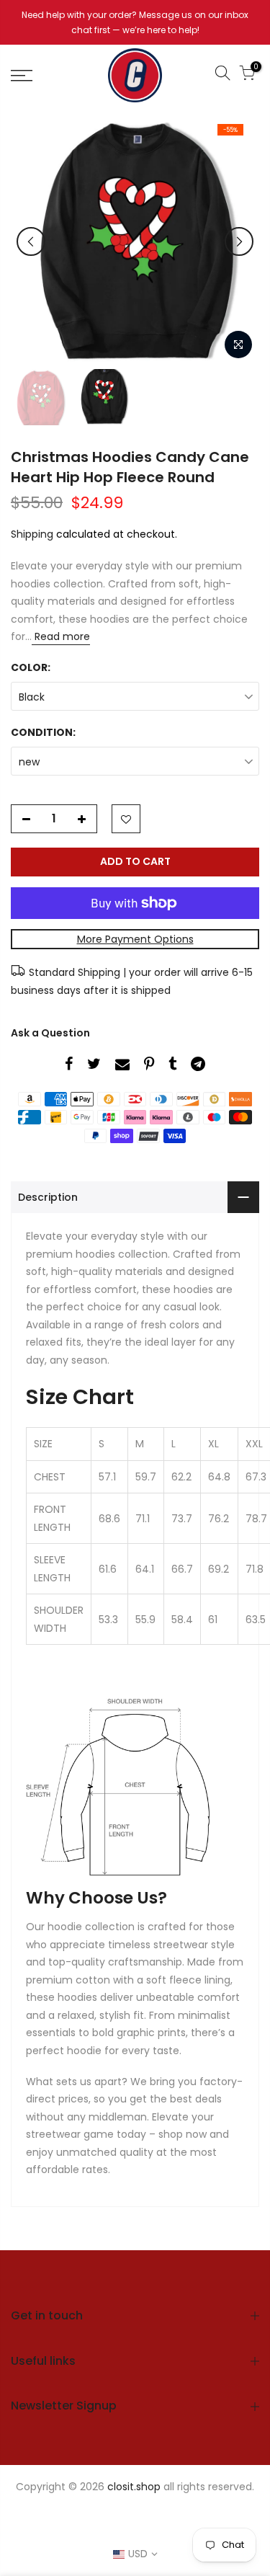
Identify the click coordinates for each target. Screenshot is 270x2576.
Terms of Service (187, 2528)
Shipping (32, 534)
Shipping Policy (93, 2528)
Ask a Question (50, 1033)
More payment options (135, 939)
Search (60, 2513)
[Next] (239, 241)
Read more (61, 636)
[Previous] (31, 241)
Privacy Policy (126, 2513)
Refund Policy (208, 2513)
